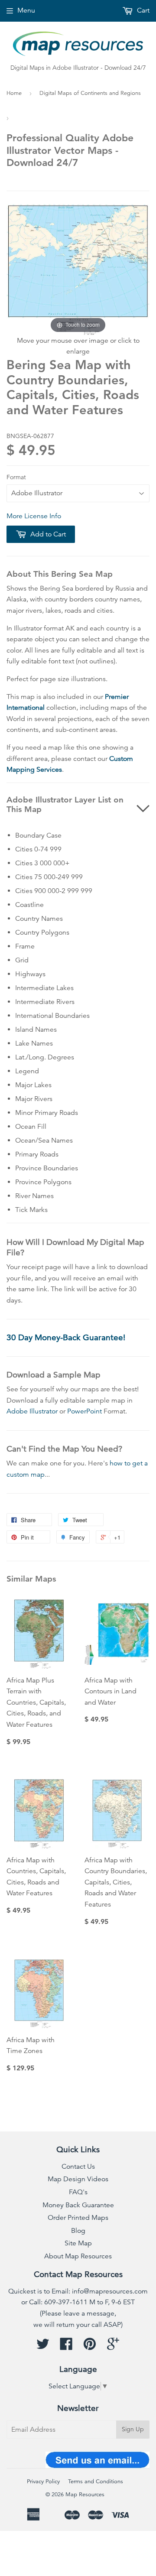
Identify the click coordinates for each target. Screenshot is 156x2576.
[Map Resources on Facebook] (66, 2347)
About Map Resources (78, 2256)
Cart (142, 10)
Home (14, 93)
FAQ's (78, 2192)
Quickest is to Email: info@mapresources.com (78, 2291)
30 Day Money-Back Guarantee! (66, 1337)
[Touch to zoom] (78, 269)
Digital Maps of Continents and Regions (90, 93)
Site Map (78, 2243)
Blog (78, 2231)
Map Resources (85, 2495)
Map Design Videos (78, 2179)
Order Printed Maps (78, 2218)
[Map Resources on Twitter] (43, 2347)
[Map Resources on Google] (113, 2347)
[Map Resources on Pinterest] (90, 2347)
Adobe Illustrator (32, 1411)
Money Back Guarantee (78, 2205)
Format (16, 477)
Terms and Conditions (96, 2482)
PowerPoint (84, 1411)
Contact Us (78, 2167)
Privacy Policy (43, 2482)
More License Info (34, 516)
